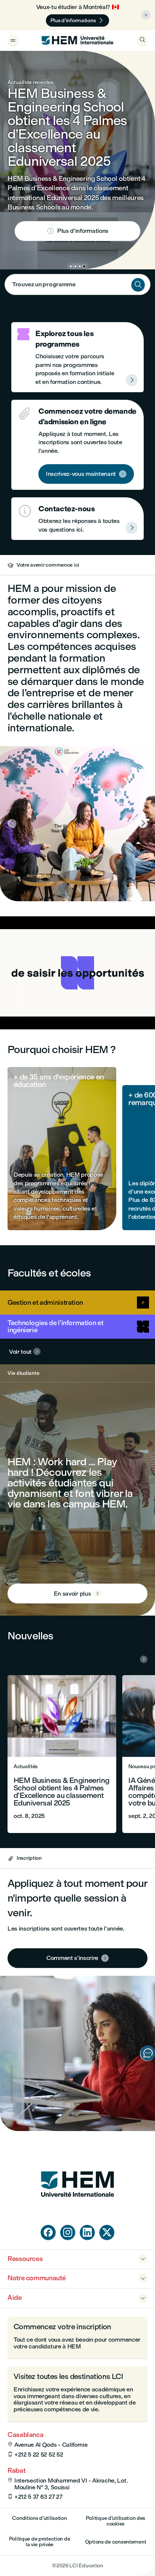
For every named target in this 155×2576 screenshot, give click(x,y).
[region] (77, 973)
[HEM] (77, 40)
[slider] (38, 1002)
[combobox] (77, 284)
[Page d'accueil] (77, 2211)
